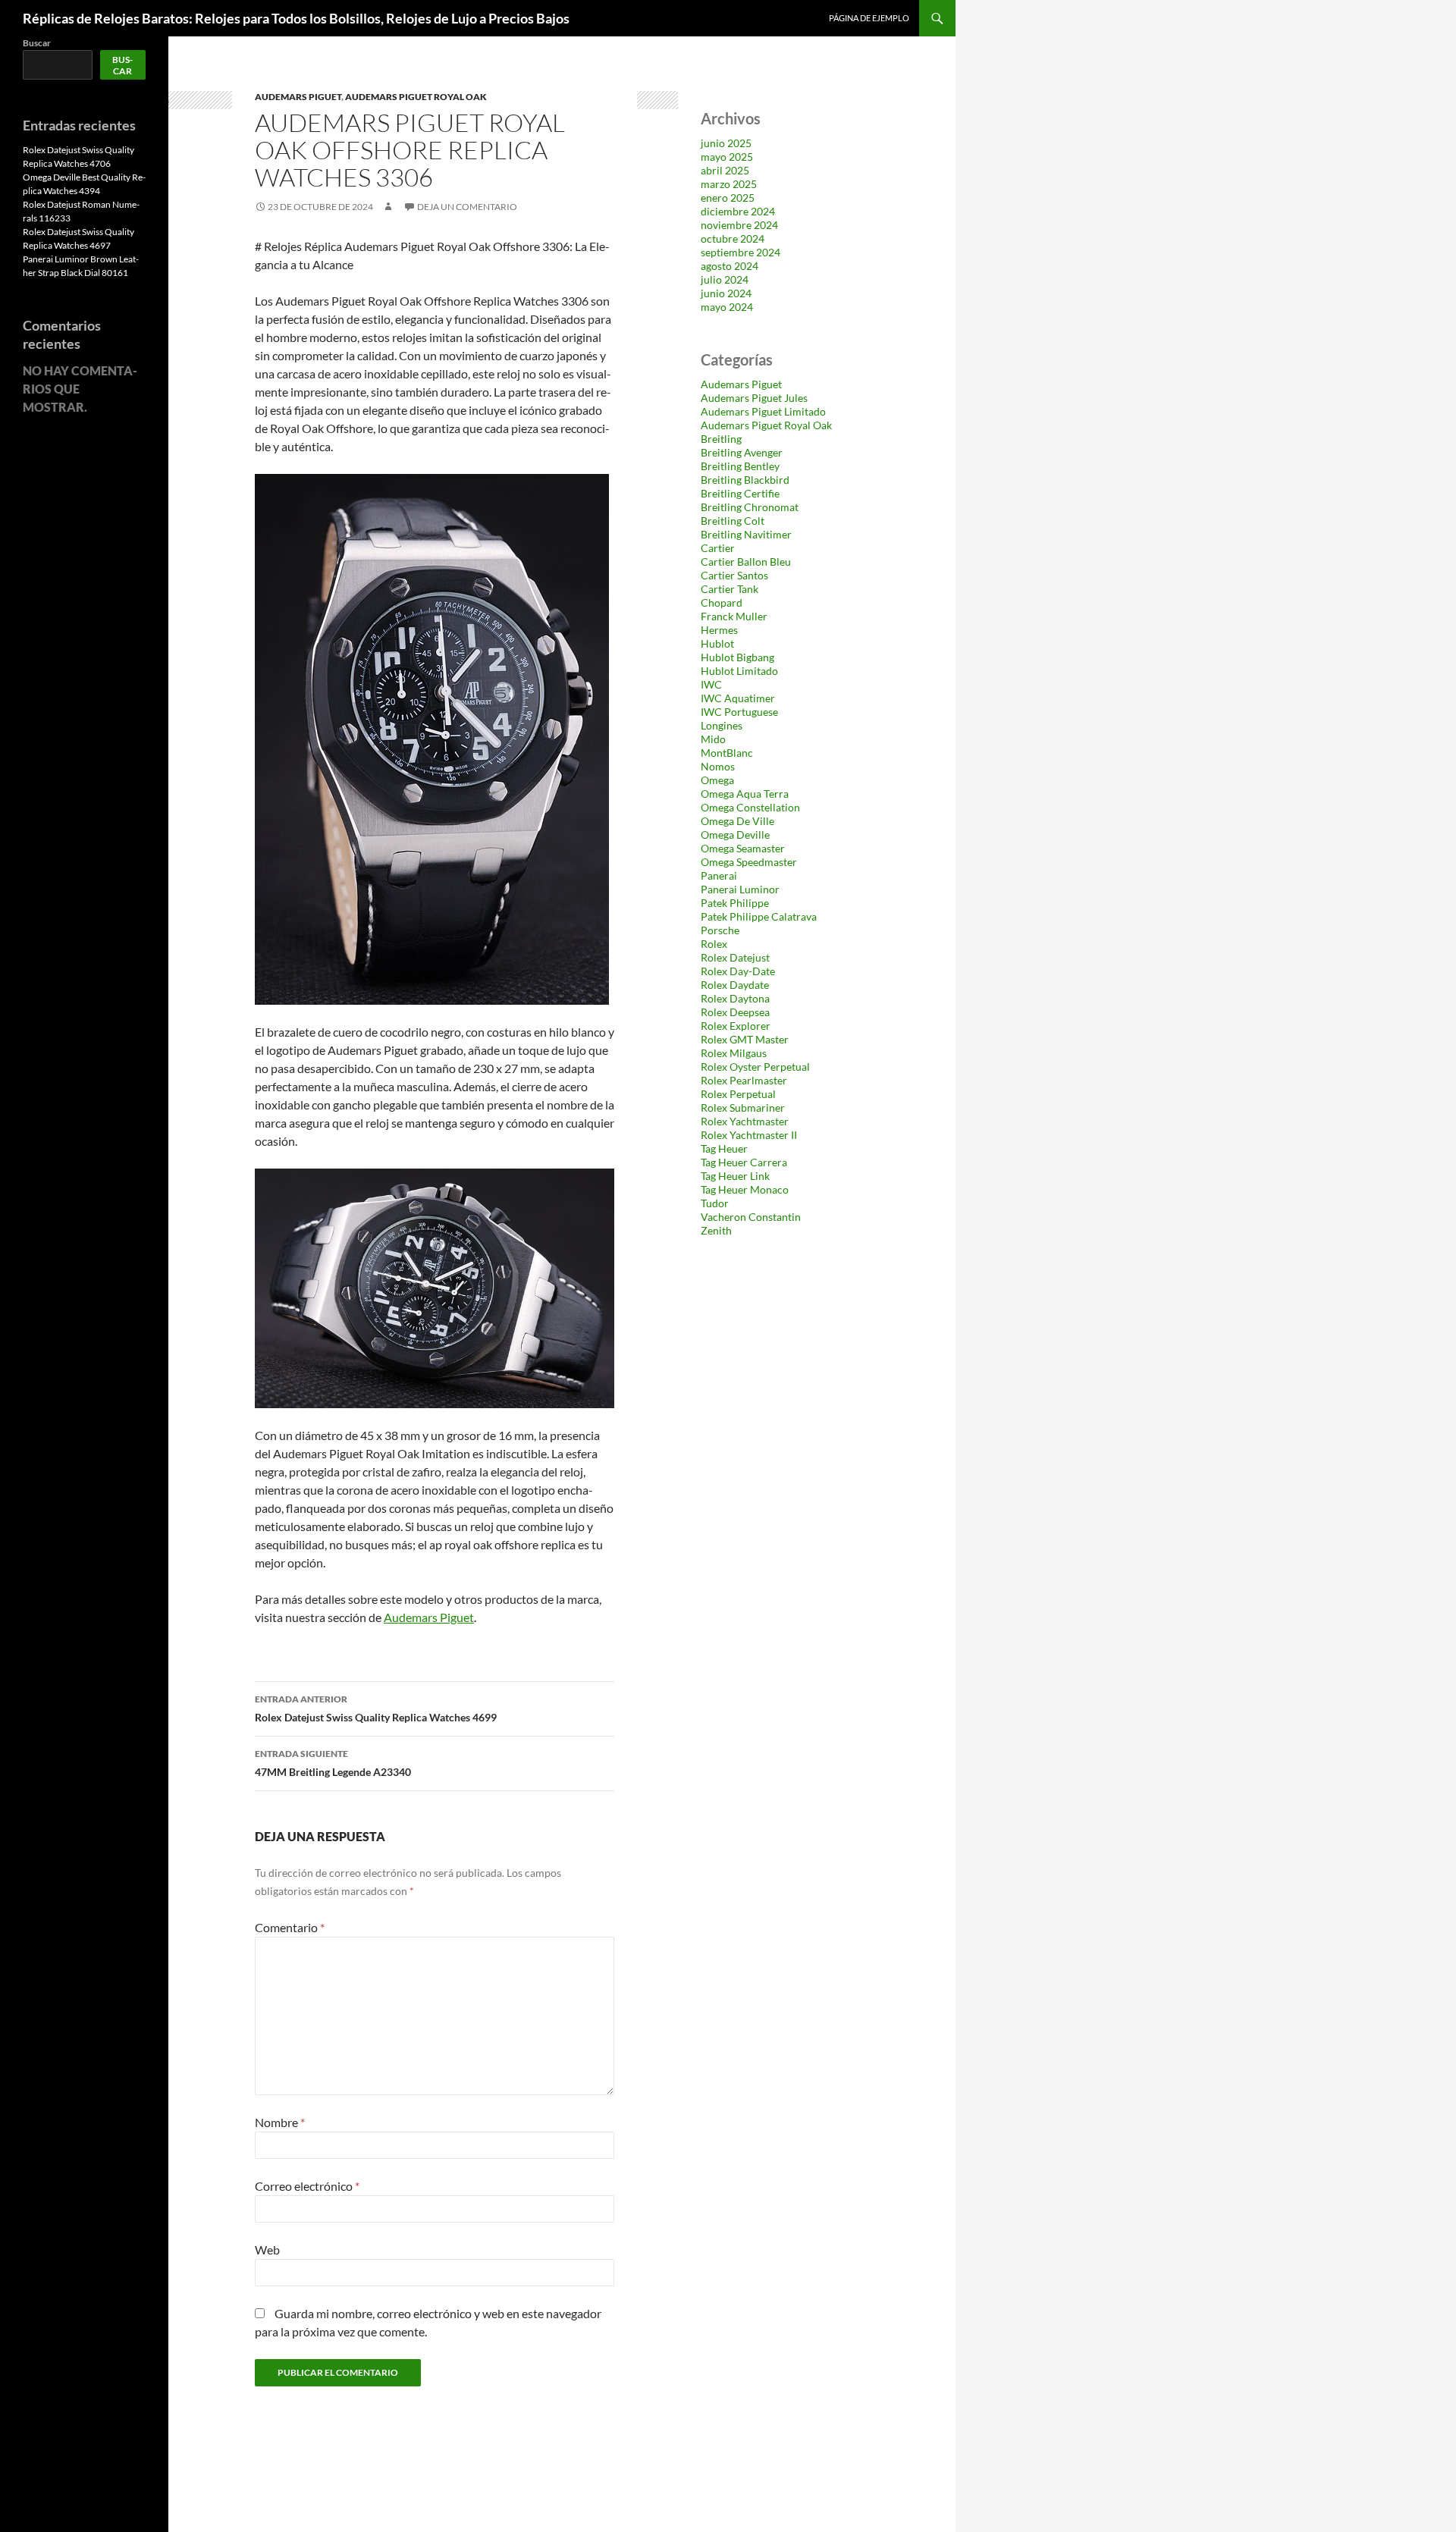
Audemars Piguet (298, 97)
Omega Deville (735, 835)
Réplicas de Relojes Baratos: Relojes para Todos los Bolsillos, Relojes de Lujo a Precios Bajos (296, 18)
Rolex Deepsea (735, 1012)
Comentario (290, 1927)
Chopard (722, 602)
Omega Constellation (750, 807)
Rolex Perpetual (738, 1094)
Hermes (719, 630)
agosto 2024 (730, 266)
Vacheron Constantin (751, 1217)
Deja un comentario (467, 207)
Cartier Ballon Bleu (746, 562)
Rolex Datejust (735, 957)
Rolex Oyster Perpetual (755, 1067)
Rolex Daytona (735, 998)
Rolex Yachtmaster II (749, 1135)
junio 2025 (726, 143)
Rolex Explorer (736, 1026)
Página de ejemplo (869, 18)
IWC (711, 684)
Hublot (717, 643)
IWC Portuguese (739, 712)
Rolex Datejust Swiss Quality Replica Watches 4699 (376, 1708)
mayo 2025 (727, 157)
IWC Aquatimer (738, 698)
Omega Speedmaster (749, 862)
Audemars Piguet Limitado (763, 411)
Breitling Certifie (740, 493)
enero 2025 (728, 198)
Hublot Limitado (739, 671)
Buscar (37, 43)
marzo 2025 (729, 184)
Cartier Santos (734, 575)
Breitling (721, 439)
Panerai (719, 875)
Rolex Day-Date (738, 971)
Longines (722, 725)
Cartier (718, 548)
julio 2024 (725, 279)
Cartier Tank (730, 589)
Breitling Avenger (742, 452)
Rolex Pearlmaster (744, 1080)
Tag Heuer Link (735, 1176)
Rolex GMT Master (745, 1039)
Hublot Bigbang (737, 657)
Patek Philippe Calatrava (759, 916)
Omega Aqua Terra (745, 794)
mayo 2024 (727, 307)
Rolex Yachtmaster (745, 1121)
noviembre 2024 (739, 225)
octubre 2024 (733, 238)
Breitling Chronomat (750, 507)
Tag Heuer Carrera (744, 1162)
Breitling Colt (733, 521)
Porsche (720, 930)
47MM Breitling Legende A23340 (333, 1763)
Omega (717, 780)
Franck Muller (734, 616)
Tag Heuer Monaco (745, 1189)
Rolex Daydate (735, 985)
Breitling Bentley (740, 466)
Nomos (718, 766)
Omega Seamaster (743, 848)
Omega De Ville (737, 821)
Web (267, 2250)
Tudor (715, 1203)
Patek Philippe (735, 903)
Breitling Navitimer (746, 534)
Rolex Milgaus (734, 1053)
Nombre (280, 2122)
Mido (713, 739)
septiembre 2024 (741, 252)
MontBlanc (727, 753)
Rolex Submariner (743, 1108)
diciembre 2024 (738, 211)
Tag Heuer (724, 1148)
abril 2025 (725, 170)
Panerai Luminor (740, 889)
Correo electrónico (307, 2186)
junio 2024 (726, 293)
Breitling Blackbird (745, 480)
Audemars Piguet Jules (754, 398)
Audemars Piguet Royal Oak (416, 97)
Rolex (714, 944)
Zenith (716, 1230)
